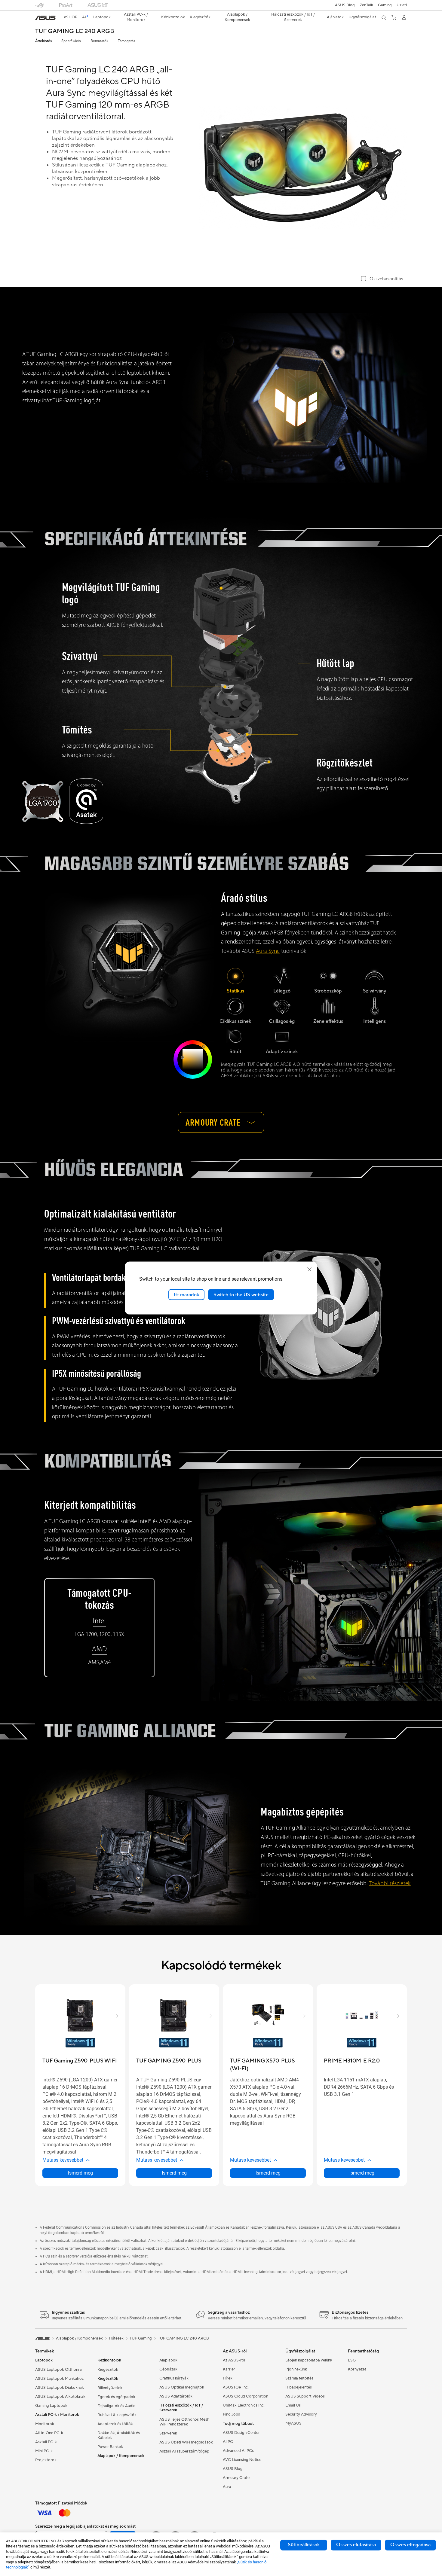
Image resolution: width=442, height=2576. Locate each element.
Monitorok (45, 2424)
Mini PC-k (44, 2451)
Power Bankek (110, 2447)
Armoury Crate (236, 2478)
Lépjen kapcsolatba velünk (309, 2360)
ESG (352, 2360)
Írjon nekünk (296, 2369)
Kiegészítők (108, 2370)
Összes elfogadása (410, 2545)
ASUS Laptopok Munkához (59, 2379)
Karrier (229, 2369)
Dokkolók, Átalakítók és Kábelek (119, 2435)
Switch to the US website (241, 1294)
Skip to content (39, 18)
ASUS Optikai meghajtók (182, 2387)
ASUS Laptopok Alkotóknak (60, 2397)
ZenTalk (366, 5)
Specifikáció (71, 41)
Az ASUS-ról (234, 2360)
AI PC (228, 2442)
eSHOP (71, 17)
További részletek (390, 1884)
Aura (227, 2487)
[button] (385, 5)
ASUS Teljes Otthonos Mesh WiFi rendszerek (184, 2422)
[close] (309, 1269)
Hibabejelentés (299, 2387)
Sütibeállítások (304, 2545)
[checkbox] (382, 279)
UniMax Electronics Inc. (244, 2405)
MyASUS (293, 2423)
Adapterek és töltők (115, 2424)
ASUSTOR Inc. (236, 2387)
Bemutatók (99, 41)
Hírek (228, 2378)
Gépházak (168, 2369)
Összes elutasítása (356, 2545)
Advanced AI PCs (238, 2451)
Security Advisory (301, 2414)
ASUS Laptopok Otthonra (58, 2370)
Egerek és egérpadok (116, 2397)
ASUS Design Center (241, 2433)
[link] (45, 18)
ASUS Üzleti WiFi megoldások (186, 2442)
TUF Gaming (141, 2338)
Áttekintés (43, 41)
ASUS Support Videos (305, 2396)
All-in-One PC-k (49, 2433)
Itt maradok (186, 1294)
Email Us (293, 2405)
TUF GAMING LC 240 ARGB (75, 31)
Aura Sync (268, 951)
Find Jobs (231, 2414)
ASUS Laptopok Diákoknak (60, 2388)
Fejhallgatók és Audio (117, 2406)
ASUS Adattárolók (176, 2396)
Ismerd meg (80, 2173)
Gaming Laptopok (51, 2406)
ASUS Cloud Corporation (246, 2396)
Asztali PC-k (46, 2442)
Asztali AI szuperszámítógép (184, 2451)
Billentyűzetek (110, 2388)
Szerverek (168, 2433)
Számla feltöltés (299, 2378)
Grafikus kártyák (174, 2378)
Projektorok (46, 2460)
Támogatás (126, 41)
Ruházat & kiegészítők (117, 2415)
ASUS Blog (345, 5)
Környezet (357, 2369)
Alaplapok (168, 2360)
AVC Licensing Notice (242, 2460)
